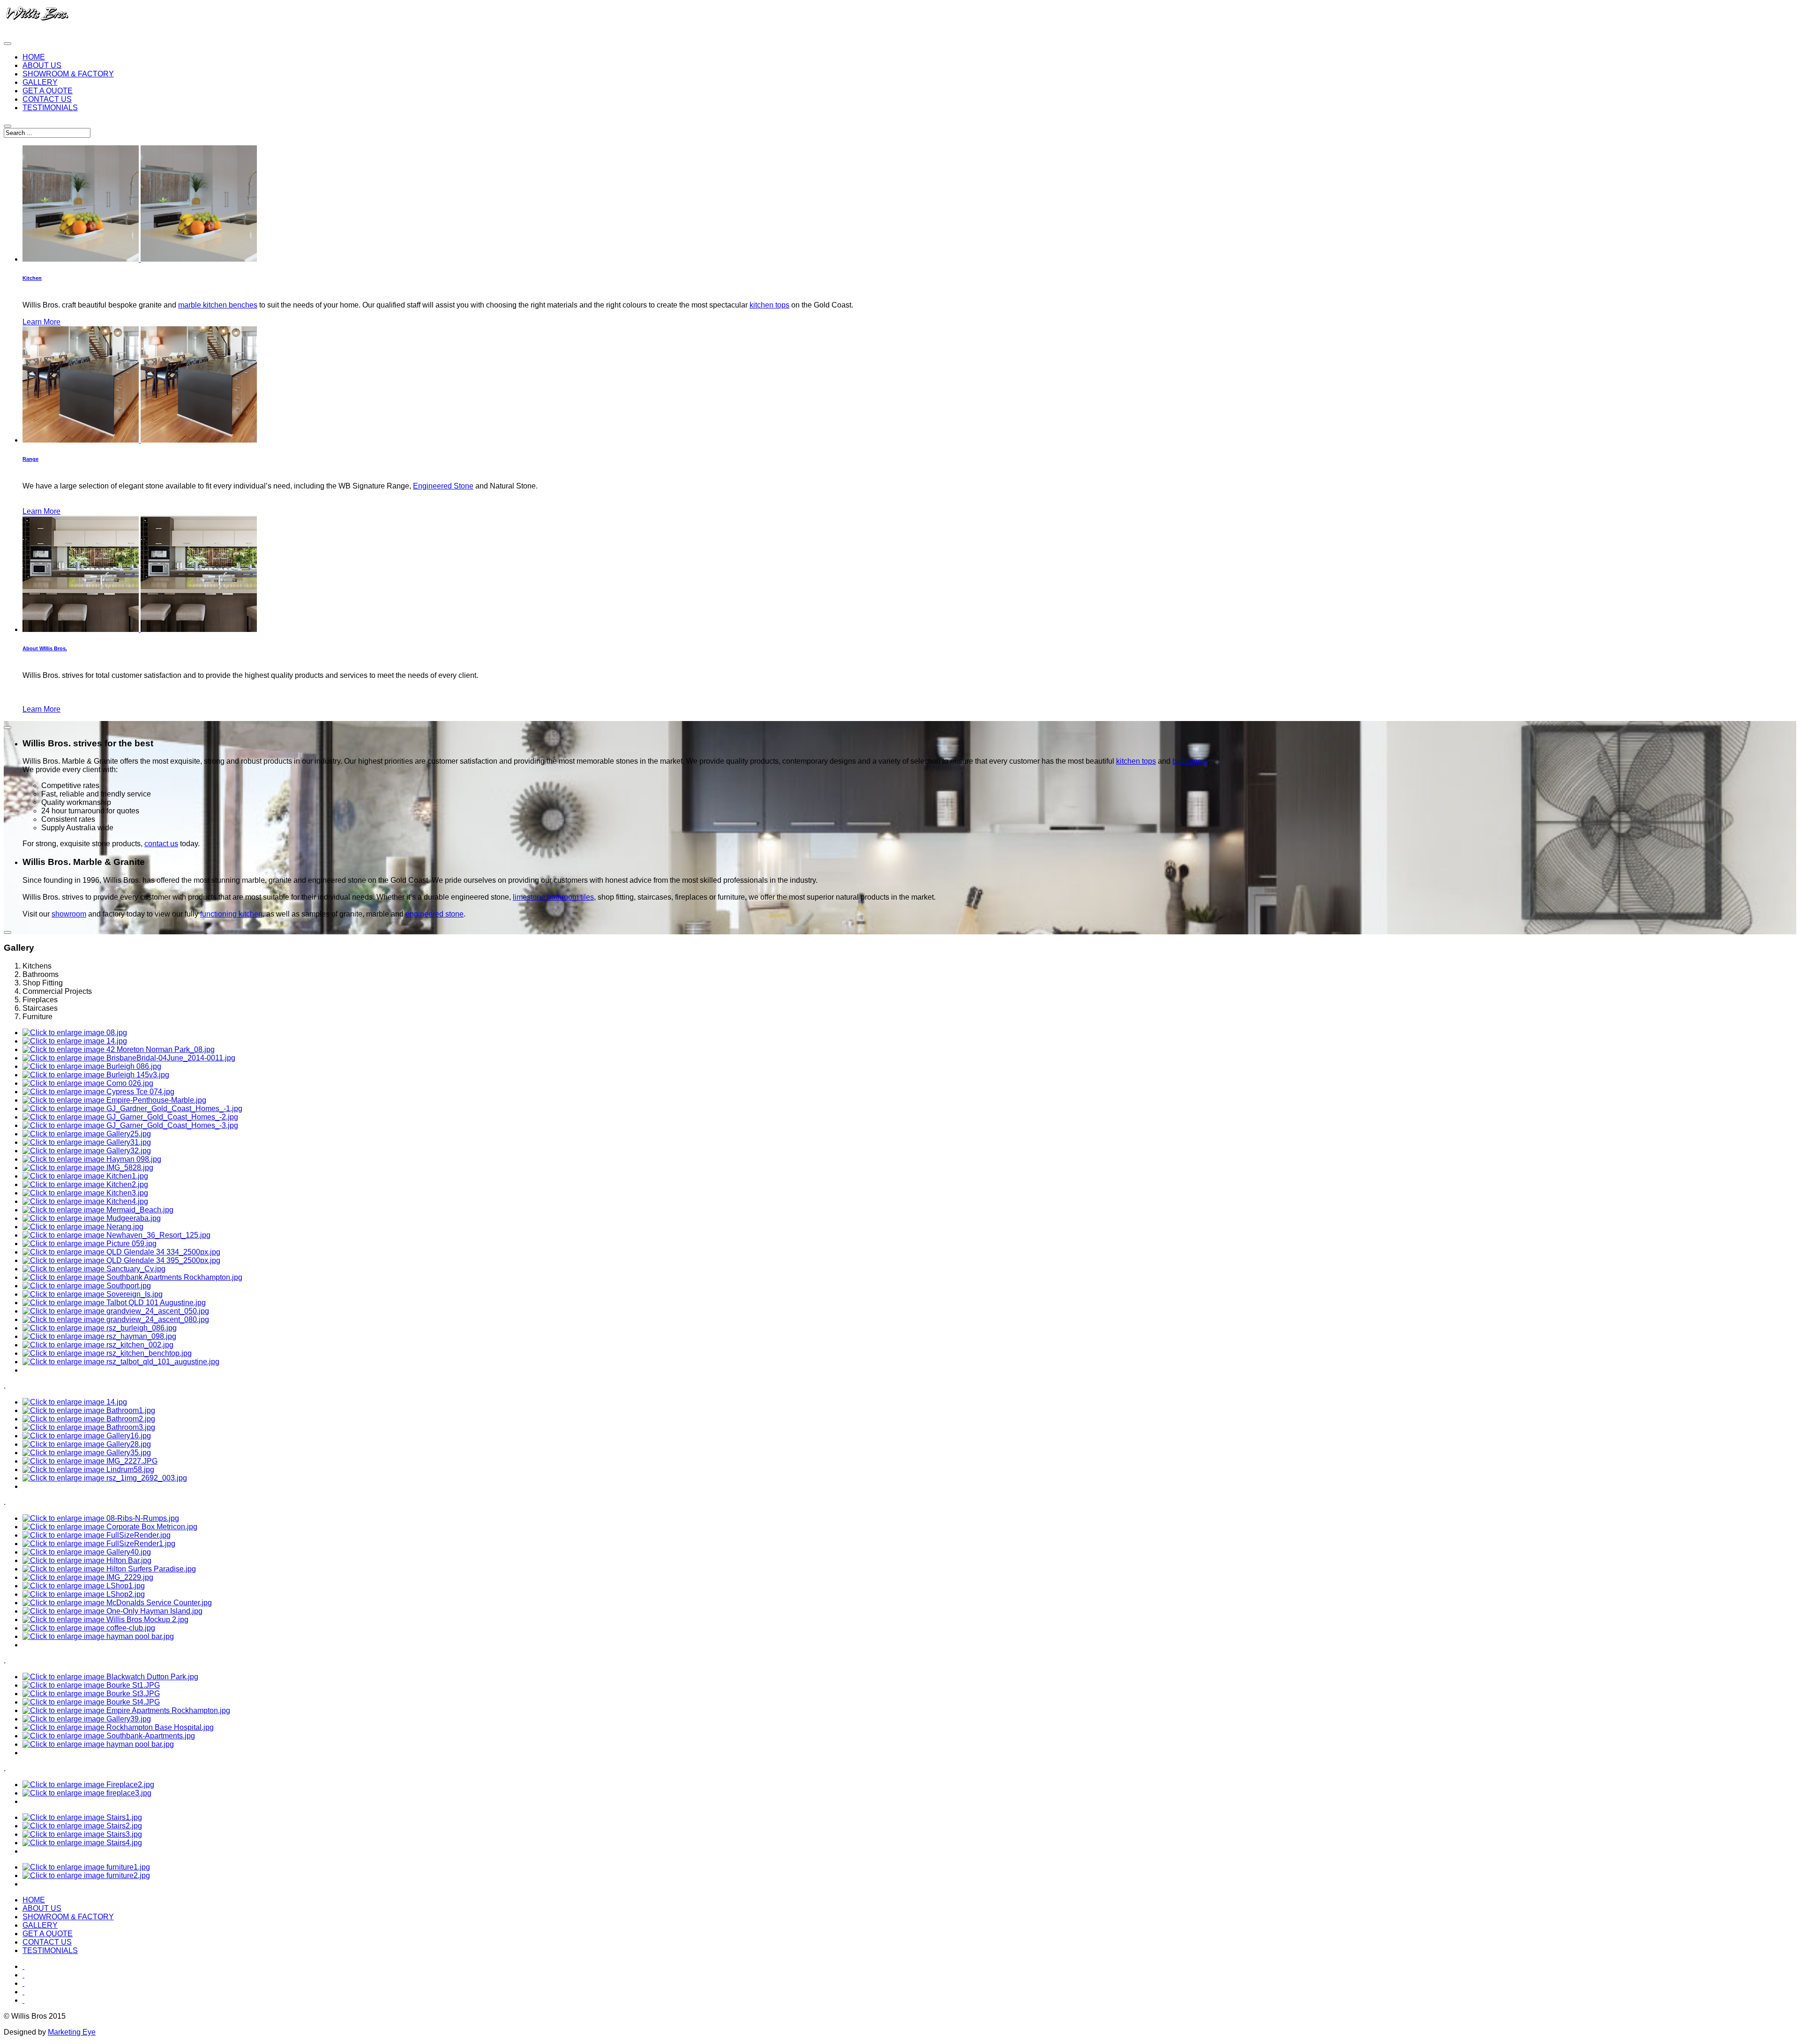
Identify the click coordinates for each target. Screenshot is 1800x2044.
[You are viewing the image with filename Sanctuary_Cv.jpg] (94, 1269)
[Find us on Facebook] (23, 1966)
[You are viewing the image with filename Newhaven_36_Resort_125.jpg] (116, 1235)
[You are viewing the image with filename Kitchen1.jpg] (85, 1176)
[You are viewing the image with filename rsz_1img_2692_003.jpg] (105, 1478)
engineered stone (435, 914)
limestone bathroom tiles (553, 897)
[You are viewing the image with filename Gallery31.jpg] (87, 1142)
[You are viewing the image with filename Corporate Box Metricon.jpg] (110, 1527)
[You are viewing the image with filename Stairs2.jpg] (82, 1826)
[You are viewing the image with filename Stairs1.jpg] (82, 1817)
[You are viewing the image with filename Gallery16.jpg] (87, 1436)
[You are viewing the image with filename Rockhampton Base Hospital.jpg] (118, 1727)
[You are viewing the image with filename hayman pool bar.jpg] (98, 1636)
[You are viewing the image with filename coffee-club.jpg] (89, 1628)
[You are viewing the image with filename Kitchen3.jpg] (85, 1193)
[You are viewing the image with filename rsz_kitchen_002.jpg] (98, 1345)
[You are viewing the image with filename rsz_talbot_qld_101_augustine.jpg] (121, 1362)
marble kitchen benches (218, 305)
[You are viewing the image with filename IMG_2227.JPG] (90, 1461)
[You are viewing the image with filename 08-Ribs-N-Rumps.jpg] (101, 1518)
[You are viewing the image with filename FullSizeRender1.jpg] (99, 1544)
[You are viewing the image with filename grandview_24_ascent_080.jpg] (116, 1319)
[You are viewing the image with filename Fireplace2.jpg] (88, 1785)
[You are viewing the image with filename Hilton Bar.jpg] (87, 1560)
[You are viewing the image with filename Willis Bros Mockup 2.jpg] (105, 1619)
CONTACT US (47, 99)
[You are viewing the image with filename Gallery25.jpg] (87, 1134)
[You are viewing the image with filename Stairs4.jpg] (82, 1843)
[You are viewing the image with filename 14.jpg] (75, 1041)
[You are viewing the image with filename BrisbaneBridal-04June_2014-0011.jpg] (129, 1058)
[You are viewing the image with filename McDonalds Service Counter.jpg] (117, 1603)
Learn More (41, 322)
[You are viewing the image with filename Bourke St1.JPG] (91, 1685)
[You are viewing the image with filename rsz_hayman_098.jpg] (99, 1336)
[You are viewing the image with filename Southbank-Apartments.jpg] (109, 1736)
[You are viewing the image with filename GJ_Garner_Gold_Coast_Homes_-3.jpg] (130, 1125)
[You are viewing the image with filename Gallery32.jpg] (87, 1151)
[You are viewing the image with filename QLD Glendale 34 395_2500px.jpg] (121, 1260)
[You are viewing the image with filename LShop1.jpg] (84, 1586)
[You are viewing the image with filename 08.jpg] (75, 1033)
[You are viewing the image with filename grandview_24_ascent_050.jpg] (116, 1311)
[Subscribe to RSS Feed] (23, 2000)
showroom (69, 914)
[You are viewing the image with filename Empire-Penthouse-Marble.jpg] (114, 1100)
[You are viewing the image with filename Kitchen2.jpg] (85, 1184)
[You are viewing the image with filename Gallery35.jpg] (87, 1453)
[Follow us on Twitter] (23, 1975)
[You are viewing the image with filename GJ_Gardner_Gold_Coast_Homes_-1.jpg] (132, 1108)
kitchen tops (769, 305)
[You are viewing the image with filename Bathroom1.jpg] (89, 1410)
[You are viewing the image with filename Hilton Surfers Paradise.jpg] (109, 1569)
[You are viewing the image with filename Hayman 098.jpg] (92, 1159)
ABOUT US (42, 65)
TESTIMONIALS (50, 108)
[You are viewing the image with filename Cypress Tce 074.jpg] (98, 1092)
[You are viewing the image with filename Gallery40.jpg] (87, 1552)
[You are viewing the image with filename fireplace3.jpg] (87, 1793)
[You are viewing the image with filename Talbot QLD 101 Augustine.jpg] (114, 1303)
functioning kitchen (231, 914)
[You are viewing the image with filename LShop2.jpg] (84, 1594)
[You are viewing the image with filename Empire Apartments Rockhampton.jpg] (126, 1710)
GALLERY (40, 82)
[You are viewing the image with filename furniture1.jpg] (86, 1867)
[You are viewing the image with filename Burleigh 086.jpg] (92, 1066)
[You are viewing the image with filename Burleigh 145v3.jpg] (96, 1075)
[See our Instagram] (23, 1992)
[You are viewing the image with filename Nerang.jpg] (83, 1227)
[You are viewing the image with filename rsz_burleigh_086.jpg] (100, 1328)
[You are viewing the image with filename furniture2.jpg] (86, 1875)
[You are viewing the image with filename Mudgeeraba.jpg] (92, 1218)
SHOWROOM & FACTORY (68, 74)
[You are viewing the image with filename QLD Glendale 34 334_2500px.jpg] (121, 1252)
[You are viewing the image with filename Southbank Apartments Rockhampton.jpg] (132, 1277)
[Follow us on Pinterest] (23, 1983)
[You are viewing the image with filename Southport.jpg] (87, 1286)
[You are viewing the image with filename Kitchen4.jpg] (85, 1201)
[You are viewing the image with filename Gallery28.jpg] (87, 1444)
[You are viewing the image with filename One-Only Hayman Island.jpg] (112, 1611)
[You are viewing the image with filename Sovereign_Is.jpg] (93, 1294)
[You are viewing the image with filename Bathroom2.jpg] (89, 1419)
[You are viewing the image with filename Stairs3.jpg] (82, 1834)
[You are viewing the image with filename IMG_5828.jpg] (88, 1168)
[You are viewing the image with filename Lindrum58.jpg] (88, 1469)
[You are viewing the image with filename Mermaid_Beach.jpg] (98, 1210)
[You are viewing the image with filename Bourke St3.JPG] (91, 1694)
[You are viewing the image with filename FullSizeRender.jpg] (97, 1535)
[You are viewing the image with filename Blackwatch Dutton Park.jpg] (110, 1677)
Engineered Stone (443, 486)
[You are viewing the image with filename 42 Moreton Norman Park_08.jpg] (119, 1049)
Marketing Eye (72, 2032)
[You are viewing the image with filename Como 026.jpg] (88, 1083)
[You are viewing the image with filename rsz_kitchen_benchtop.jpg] (107, 1353)
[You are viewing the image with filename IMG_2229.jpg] (88, 1577)
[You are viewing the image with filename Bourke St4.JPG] (91, 1702)
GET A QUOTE (48, 91)
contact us (161, 844)
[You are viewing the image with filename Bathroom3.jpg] (89, 1427)
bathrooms (1190, 761)
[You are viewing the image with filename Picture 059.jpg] (90, 1244)
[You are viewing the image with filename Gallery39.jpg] (87, 1719)
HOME (34, 57)
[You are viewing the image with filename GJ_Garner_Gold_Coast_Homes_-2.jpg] (130, 1117)
